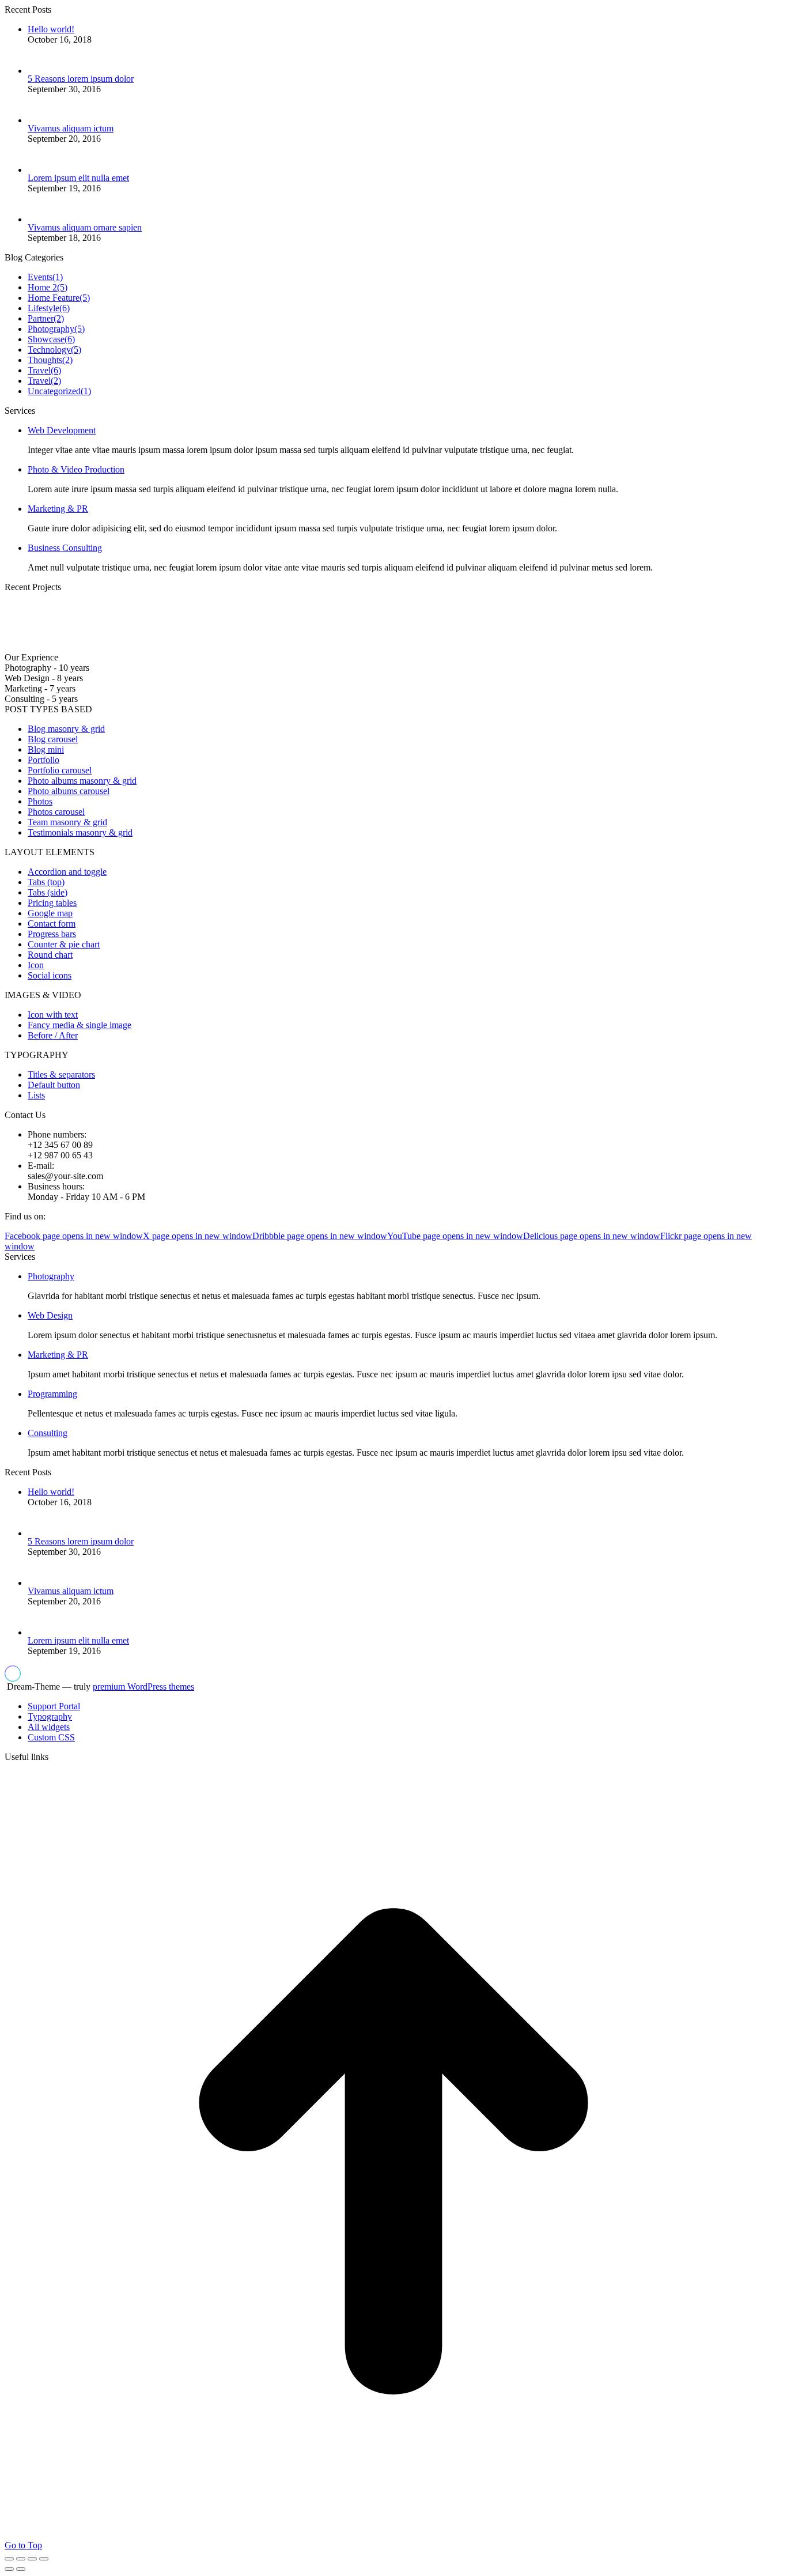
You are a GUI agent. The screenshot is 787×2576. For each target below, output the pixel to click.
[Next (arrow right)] (21, 2569)
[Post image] (46, 71)
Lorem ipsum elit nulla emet (78, 178)
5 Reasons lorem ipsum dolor (81, 79)
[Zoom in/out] (44, 2559)
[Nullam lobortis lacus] (153, 647)
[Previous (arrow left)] (9, 2569)
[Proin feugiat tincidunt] (333, 647)
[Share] (21, 2559)
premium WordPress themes (143, 1687)
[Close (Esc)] (9, 2559)
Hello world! (51, 29)
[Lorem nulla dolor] (273, 647)
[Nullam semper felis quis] (213, 647)
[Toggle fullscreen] (32, 2559)
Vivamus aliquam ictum (71, 128)
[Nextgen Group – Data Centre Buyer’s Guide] (93, 647)
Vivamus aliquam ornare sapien (85, 227)
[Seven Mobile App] (33, 647)
